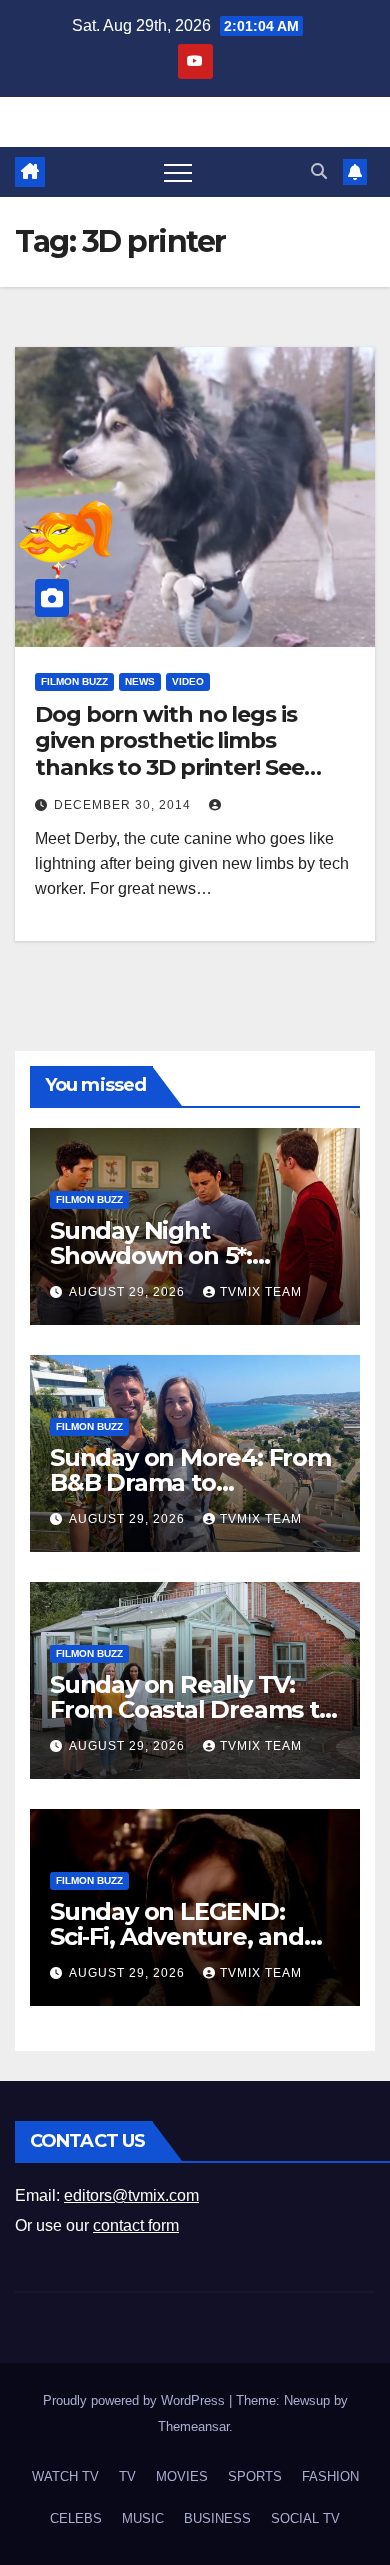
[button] (319, 171)
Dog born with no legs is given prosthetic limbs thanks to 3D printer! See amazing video (169, 754)
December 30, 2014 (124, 805)
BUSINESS (217, 2518)
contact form (136, 2225)
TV (127, 2476)
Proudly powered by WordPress (136, 2400)
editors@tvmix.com (131, 2195)
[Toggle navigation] (178, 172)
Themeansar (193, 2426)
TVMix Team (261, 1292)
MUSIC (143, 2518)
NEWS (140, 681)
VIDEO (188, 681)
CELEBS (76, 2518)
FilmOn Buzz (74, 681)
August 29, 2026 (129, 1292)
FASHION (330, 2476)
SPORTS (255, 2476)
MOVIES (182, 2476)
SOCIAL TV (305, 2518)
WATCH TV (65, 2476)
